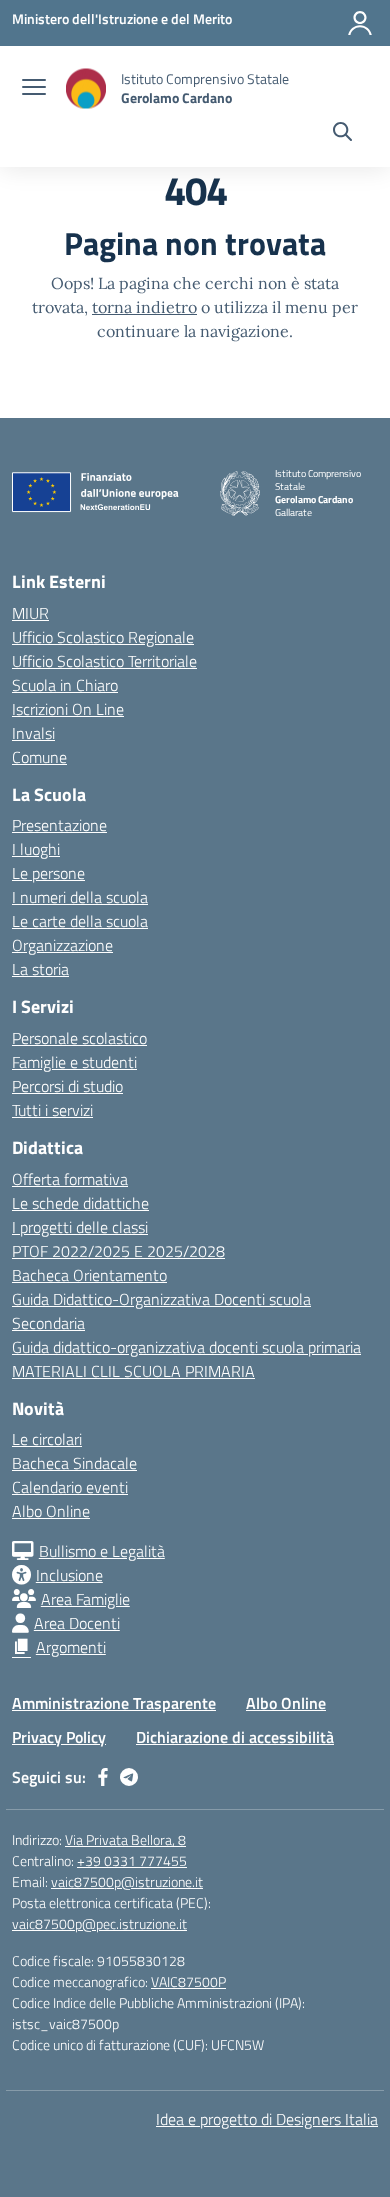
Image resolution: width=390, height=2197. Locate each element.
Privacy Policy (59, 1737)
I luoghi (36, 849)
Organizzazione (62, 945)
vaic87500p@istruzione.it (127, 1881)
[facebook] (103, 1777)
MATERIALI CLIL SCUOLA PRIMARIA (133, 1371)
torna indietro (144, 307)
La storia (40, 969)
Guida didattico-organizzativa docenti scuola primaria (186, 1347)
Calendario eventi (70, 1487)
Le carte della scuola (80, 921)
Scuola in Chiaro (65, 685)
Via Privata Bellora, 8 (125, 1839)
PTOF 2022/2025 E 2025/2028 (118, 1251)
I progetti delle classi (80, 1227)
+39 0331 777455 (132, 1860)
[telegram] (129, 1777)
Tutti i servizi (52, 1110)
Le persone (48, 873)
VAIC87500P (188, 1981)
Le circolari (47, 1439)
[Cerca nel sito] (342, 134)
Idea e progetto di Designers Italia (267, 2119)
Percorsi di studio (67, 1086)
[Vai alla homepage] (86, 88)
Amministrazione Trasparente (114, 1703)
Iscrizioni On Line (68, 709)
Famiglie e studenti (74, 1062)
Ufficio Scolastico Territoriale (104, 661)
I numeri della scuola (80, 897)
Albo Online (51, 1511)
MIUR (30, 613)
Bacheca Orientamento (89, 1275)
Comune (39, 757)
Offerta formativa (70, 1179)
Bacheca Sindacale (74, 1463)
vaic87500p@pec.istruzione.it (99, 1923)
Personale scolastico (79, 1038)
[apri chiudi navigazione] (34, 89)
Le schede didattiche (80, 1203)
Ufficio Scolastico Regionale (103, 637)
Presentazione (59, 825)
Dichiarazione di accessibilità (235, 1737)
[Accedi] (360, 23)
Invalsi (33, 733)
